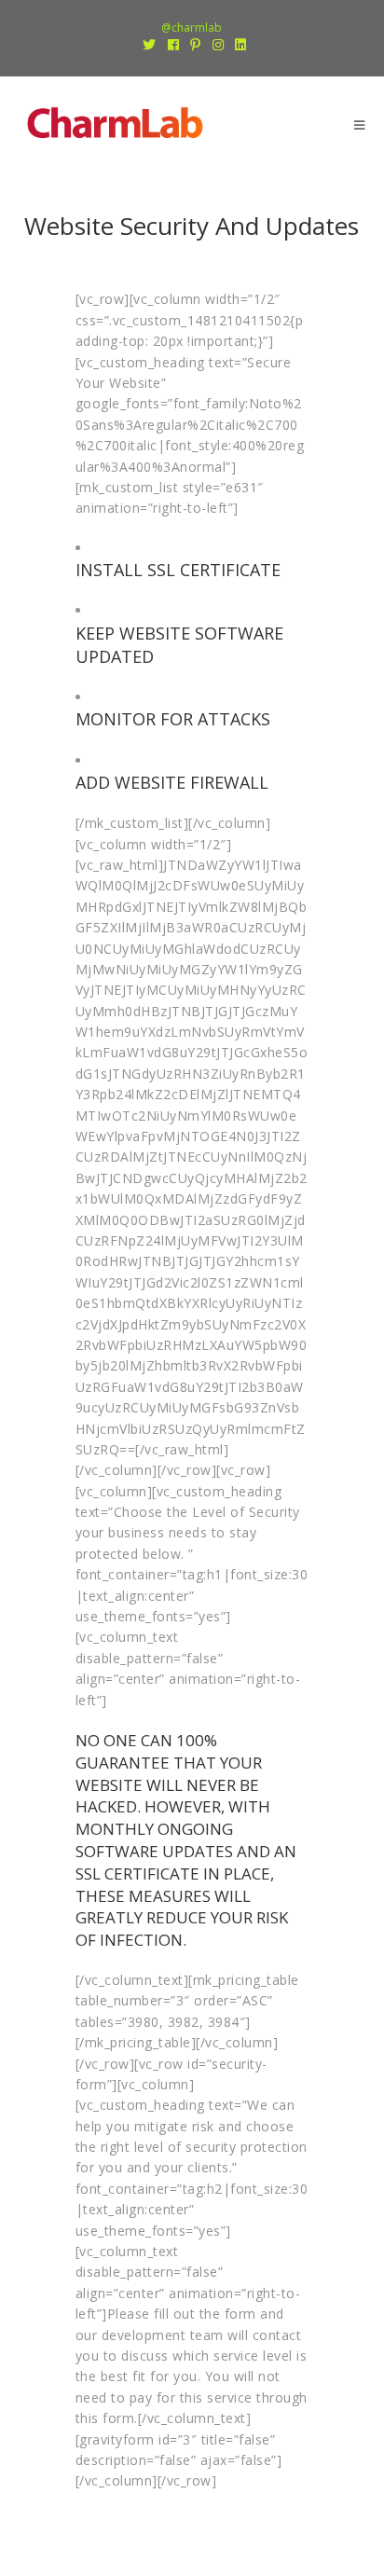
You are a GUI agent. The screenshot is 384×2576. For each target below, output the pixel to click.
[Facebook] (174, 45)
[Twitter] (150, 45)
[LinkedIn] (238, 45)
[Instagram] (219, 45)
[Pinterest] (196, 45)
